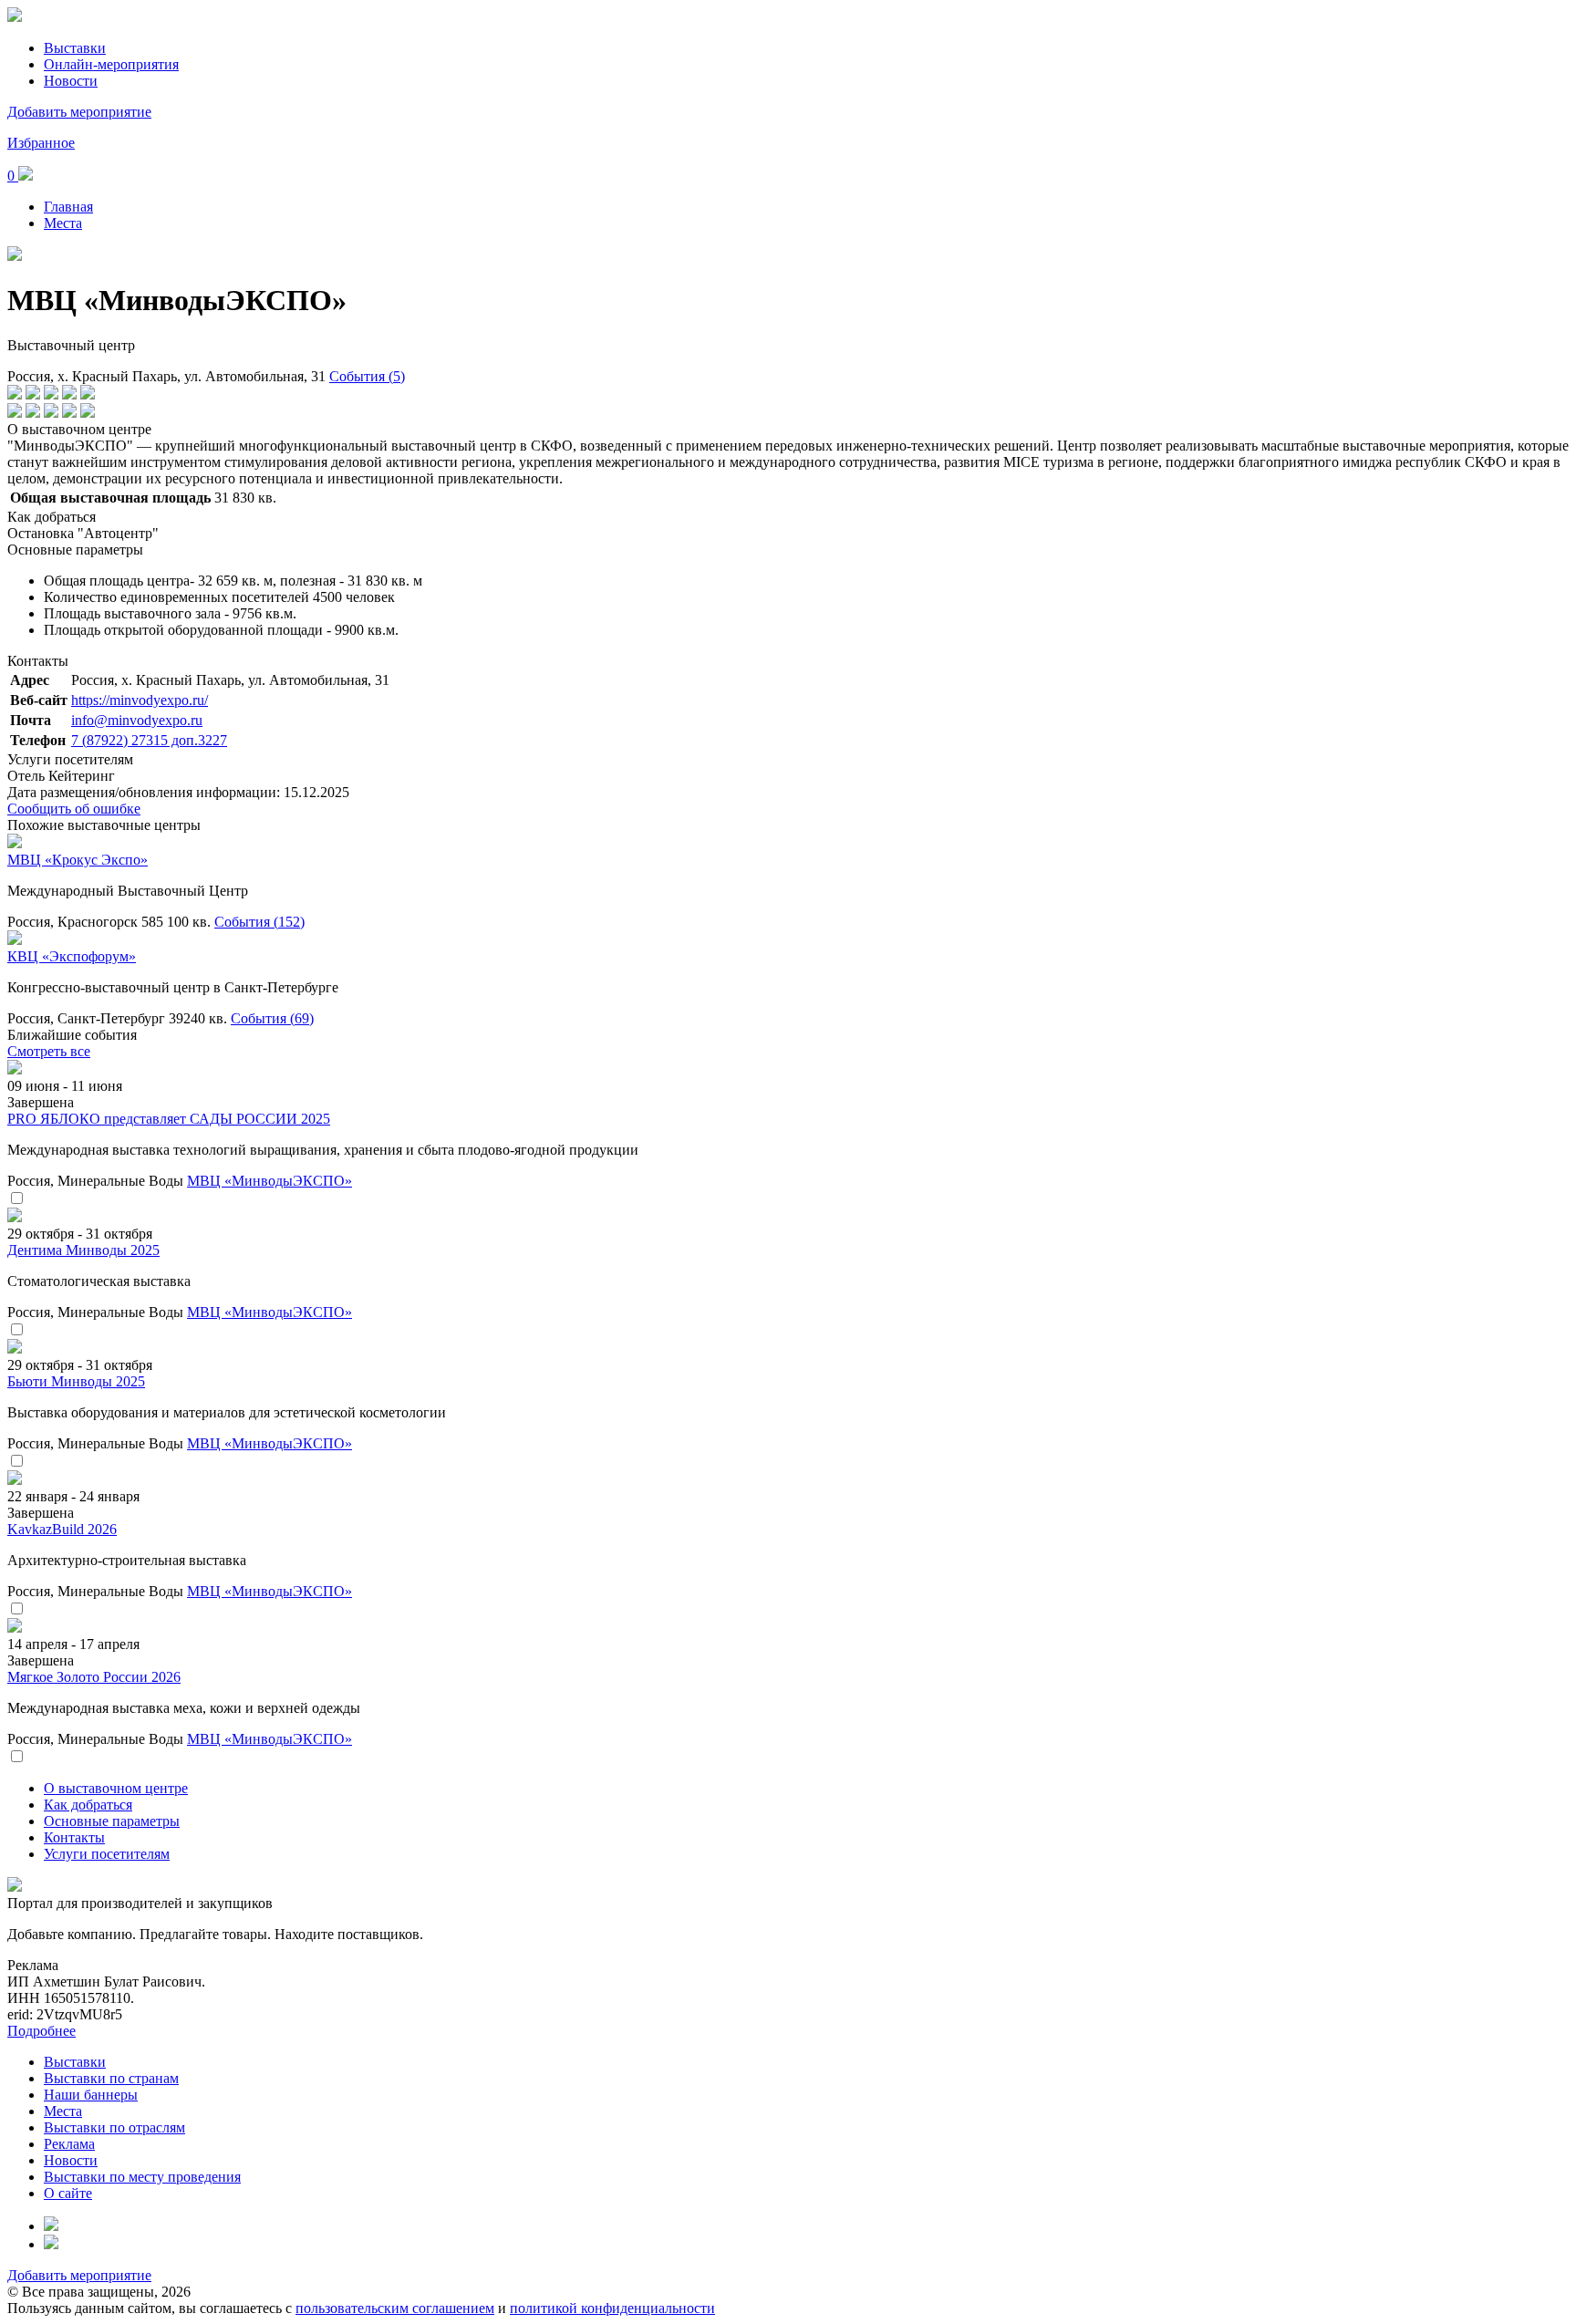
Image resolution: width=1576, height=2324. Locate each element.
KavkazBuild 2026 (62, 1529)
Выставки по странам (111, 2078)
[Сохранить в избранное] (16, 1199)
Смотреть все (49, 1051)
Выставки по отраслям (114, 2127)
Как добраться (88, 1805)
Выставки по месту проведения (142, 2177)
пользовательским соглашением (395, 2308)
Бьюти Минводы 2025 (76, 1381)
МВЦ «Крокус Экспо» (78, 860)
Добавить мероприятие (79, 112)
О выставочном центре (116, 1788)
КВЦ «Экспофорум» (72, 956)
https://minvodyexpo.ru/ (140, 700)
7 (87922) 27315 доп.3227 (149, 740)
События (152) (259, 922)
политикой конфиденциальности (612, 2308)
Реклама (69, 2144)
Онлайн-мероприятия (111, 64)
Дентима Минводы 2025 (83, 1250)
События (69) (272, 1018)
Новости (71, 81)
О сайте (68, 2193)
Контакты (74, 1837)
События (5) (367, 376)
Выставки (75, 48)
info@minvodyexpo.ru (137, 720)
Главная (68, 207)
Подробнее (41, 2031)
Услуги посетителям (107, 1854)
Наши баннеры (91, 2095)
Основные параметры (112, 1821)
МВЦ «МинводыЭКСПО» (270, 1181)
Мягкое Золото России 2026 (94, 1677)
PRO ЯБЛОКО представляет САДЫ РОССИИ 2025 (169, 1119)
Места (63, 223)
